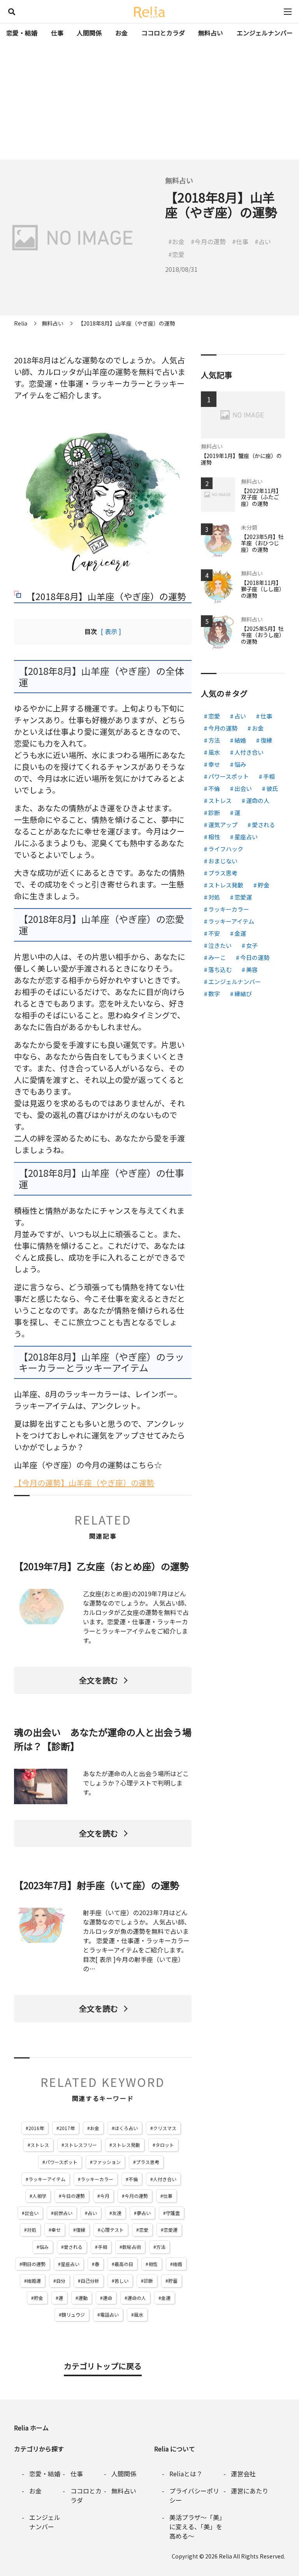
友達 (117, 2213)
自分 (61, 2281)
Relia (225, 2556)
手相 (102, 2247)
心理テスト (112, 2230)
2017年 (67, 2128)
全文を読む (98, 1680)
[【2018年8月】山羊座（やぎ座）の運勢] (103, 495)
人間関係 (89, 33)
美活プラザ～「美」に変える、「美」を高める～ (196, 2527)
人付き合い (165, 2179)
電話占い (109, 2315)
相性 (153, 2264)
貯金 (39, 2298)
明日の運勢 (34, 2264)
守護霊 (173, 2213)
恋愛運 (171, 2230)
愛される (73, 2247)
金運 (166, 2298)
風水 (139, 2315)
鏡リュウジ (73, 2315)
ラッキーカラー (97, 2179)
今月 (105, 2196)
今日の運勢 (73, 2196)
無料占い (211, 33)
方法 (161, 2247)
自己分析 (90, 2281)
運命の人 (137, 2298)
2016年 (36, 2128)
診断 (148, 2281)
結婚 (178, 2264)
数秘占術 (132, 2247)
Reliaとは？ (186, 2474)
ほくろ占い (126, 2128)
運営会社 (243, 2474)
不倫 (133, 2179)
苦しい (121, 2281)
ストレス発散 (126, 2145)
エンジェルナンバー (265, 33)
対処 (32, 2230)
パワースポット (61, 2162)
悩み (44, 2247)
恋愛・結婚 (22, 33)
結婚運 (34, 2281)
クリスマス (165, 2128)
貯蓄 (173, 2281)
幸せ (56, 2230)
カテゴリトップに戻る (103, 2366)
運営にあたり (250, 2491)
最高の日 (124, 2264)
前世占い (63, 2213)
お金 (121, 33)
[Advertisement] (149, 101)
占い (92, 2213)
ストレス (40, 2145)
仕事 (57, 33)
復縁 (81, 2230)
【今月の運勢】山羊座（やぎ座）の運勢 (84, 1483)
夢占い (144, 2213)
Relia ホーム (31, 2428)
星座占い (70, 2264)
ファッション (107, 2162)
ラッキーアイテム (47, 2179)
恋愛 (144, 2230)
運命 (107, 2298)
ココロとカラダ (163, 33)
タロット (165, 2145)
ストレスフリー (81, 2145)
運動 (83, 2298)
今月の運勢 (136, 2196)
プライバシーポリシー (194, 2495)
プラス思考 (148, 2162)
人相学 (39, 2196)
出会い (32, 2213)
